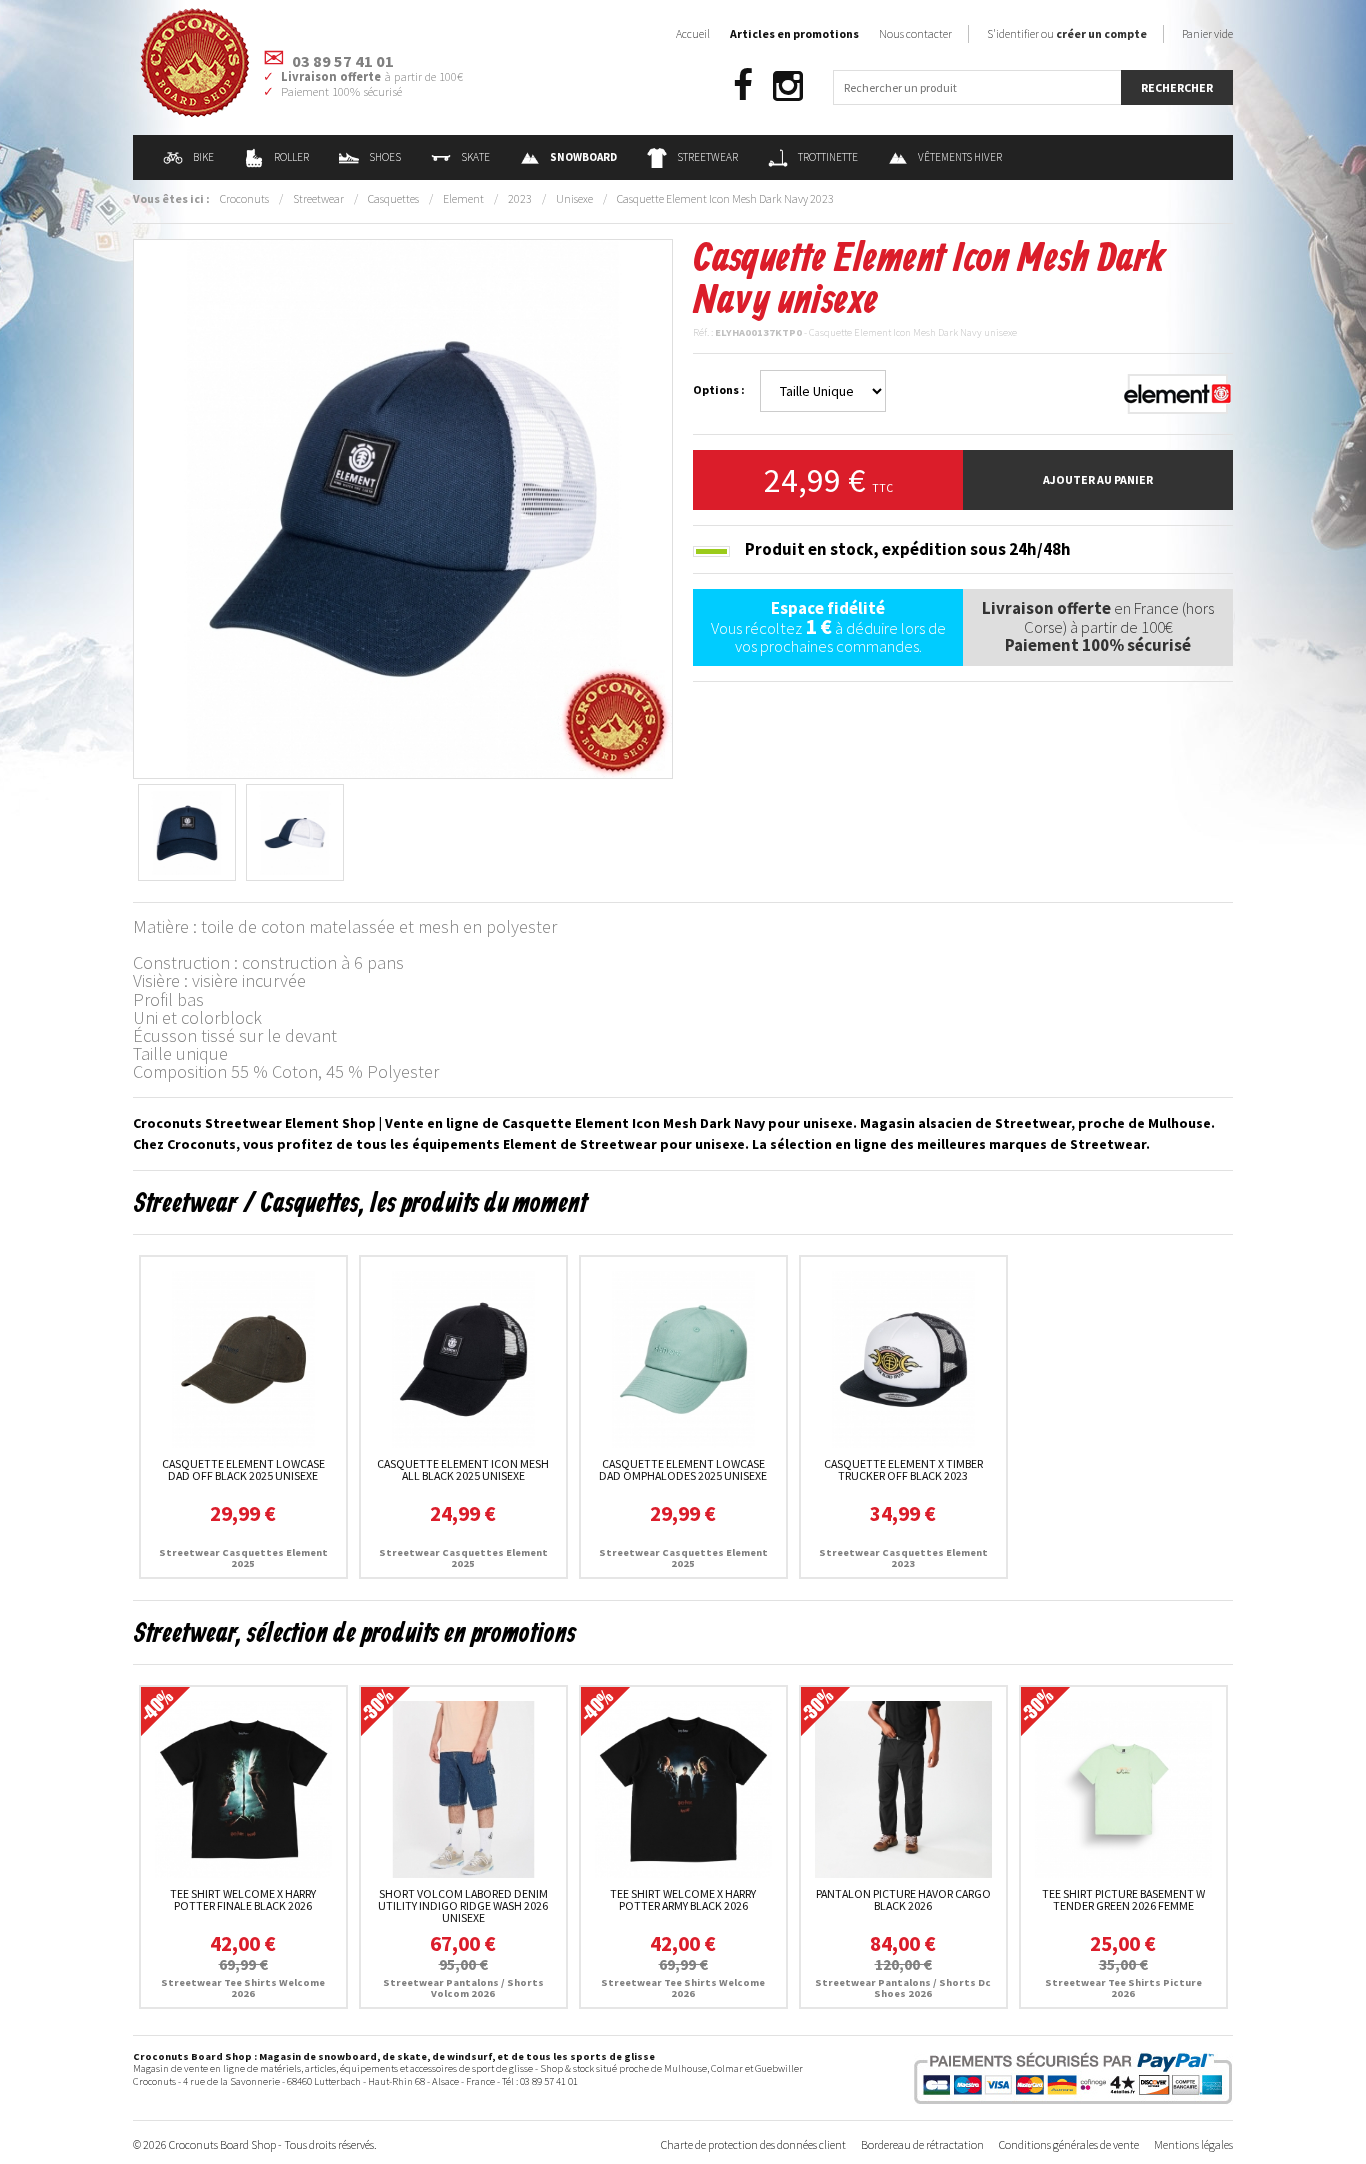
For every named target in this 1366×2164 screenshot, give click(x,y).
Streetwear (707, 157)
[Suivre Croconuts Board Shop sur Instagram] (788, 86)
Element (463, 198)
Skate (475, 157)
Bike (203, 157)
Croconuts (244, 198)
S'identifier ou (1067, 33)
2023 (520, 198)
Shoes (385, 157)
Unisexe (574, 198)
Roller (291, 157)
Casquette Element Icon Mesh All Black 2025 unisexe (463, 1469)
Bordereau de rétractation (922, 2144)
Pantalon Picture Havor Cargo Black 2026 (903, 1899)
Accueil (693, 33)
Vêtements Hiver (960, 157)
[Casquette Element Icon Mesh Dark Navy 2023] (403, 507)
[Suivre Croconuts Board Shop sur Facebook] (743, 86)
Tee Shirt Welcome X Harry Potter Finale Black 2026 (243, 1899)
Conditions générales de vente (1069, 2144)
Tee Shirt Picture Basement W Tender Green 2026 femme (1123, 1899)
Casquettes (393, 198)
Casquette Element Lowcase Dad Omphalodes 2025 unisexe (683, 1469)
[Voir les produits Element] (1178, 393)
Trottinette (828, 157)
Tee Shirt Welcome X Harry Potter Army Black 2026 (683, 1899)
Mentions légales (1193, 2144)
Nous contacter (915, 33)
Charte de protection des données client (753, 2144)
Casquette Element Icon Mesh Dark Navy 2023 (725, 198)
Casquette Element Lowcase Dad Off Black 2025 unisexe (243, 1469)
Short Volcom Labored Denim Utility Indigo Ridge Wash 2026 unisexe (463, 1905)
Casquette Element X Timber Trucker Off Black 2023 (903, 1469)
